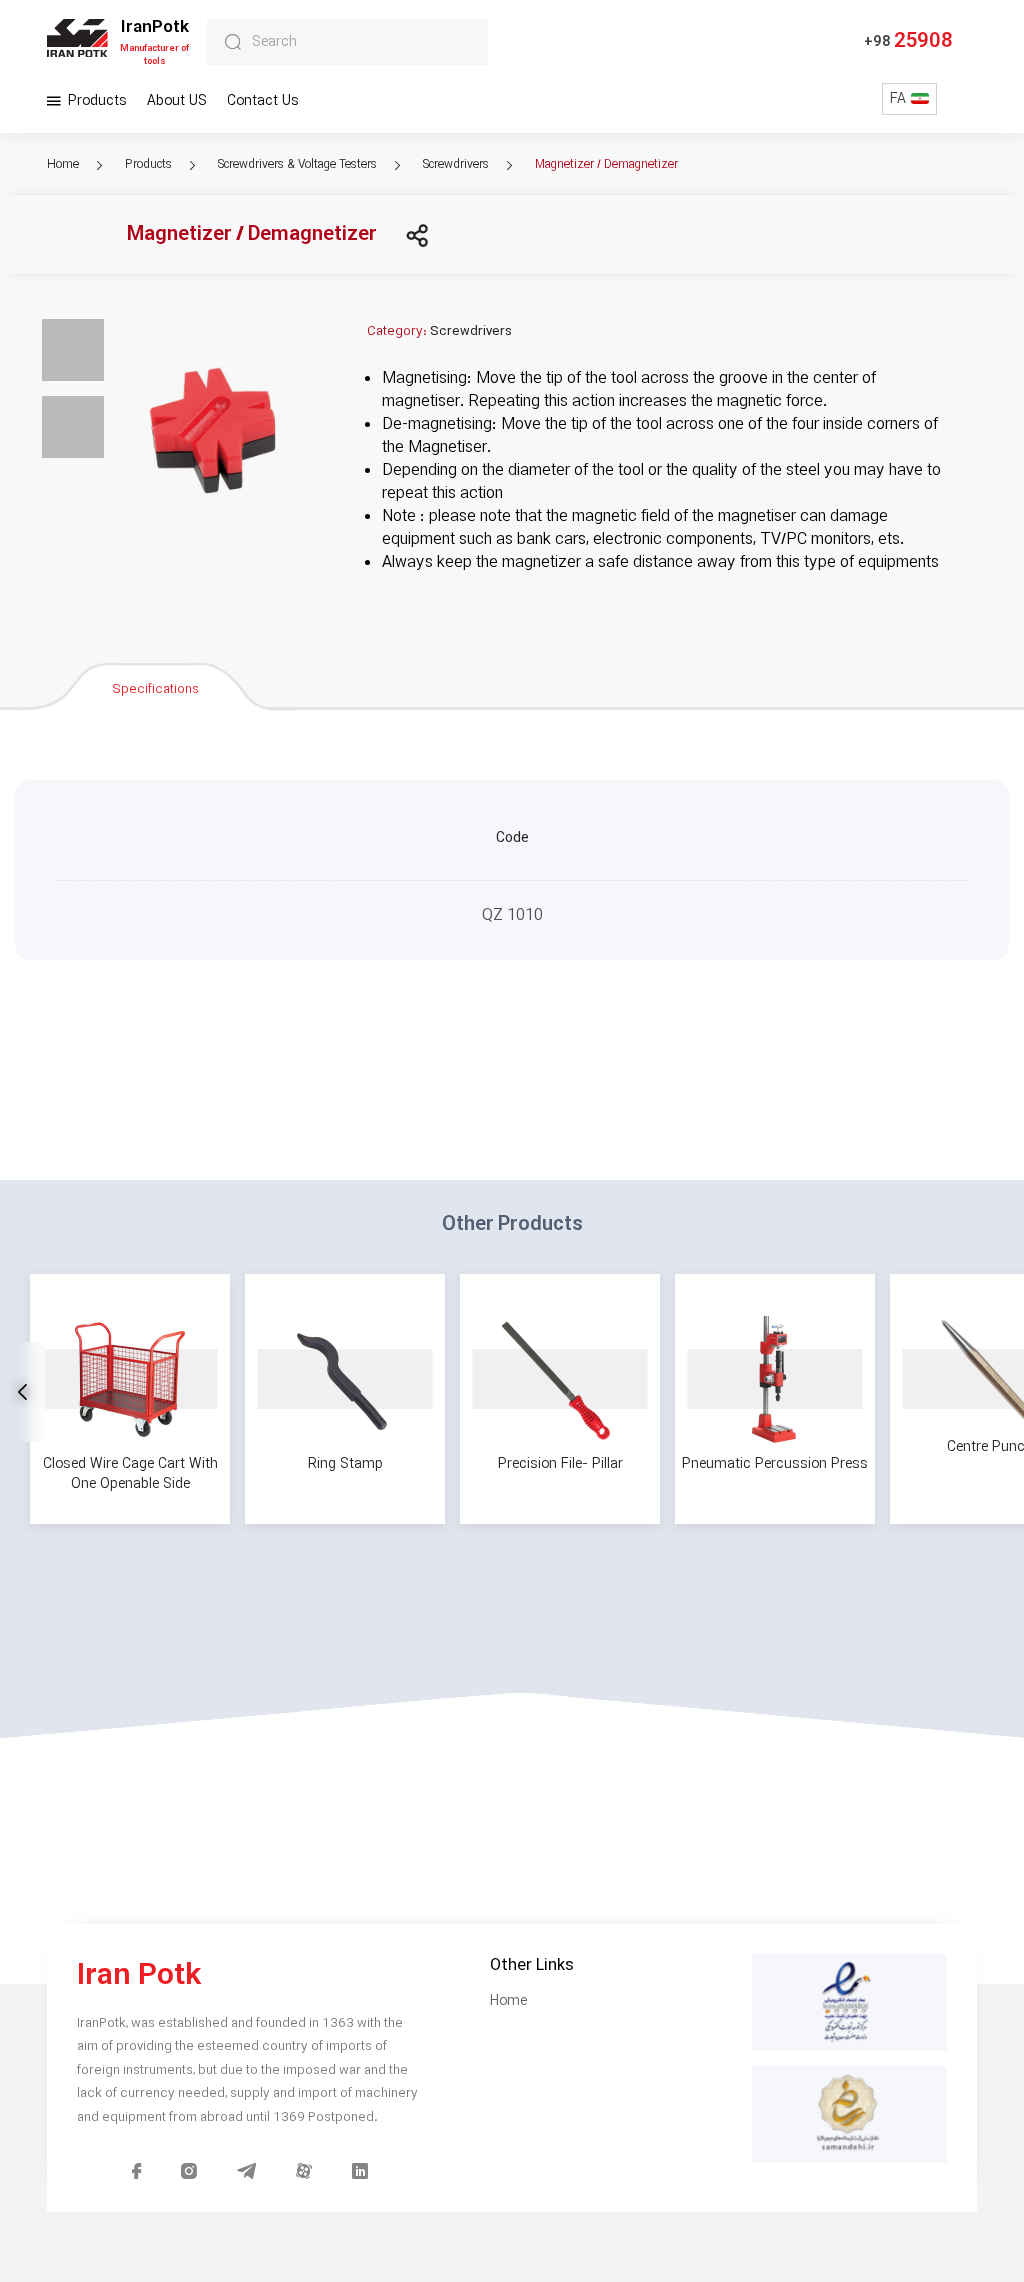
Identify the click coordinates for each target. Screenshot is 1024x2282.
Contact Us (263, 101)
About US (177, 101)
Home (64, 164)
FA (898, 99)
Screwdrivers (457, 164)
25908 (908, 41)
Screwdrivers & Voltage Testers (299, 164)
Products (95, 101)
